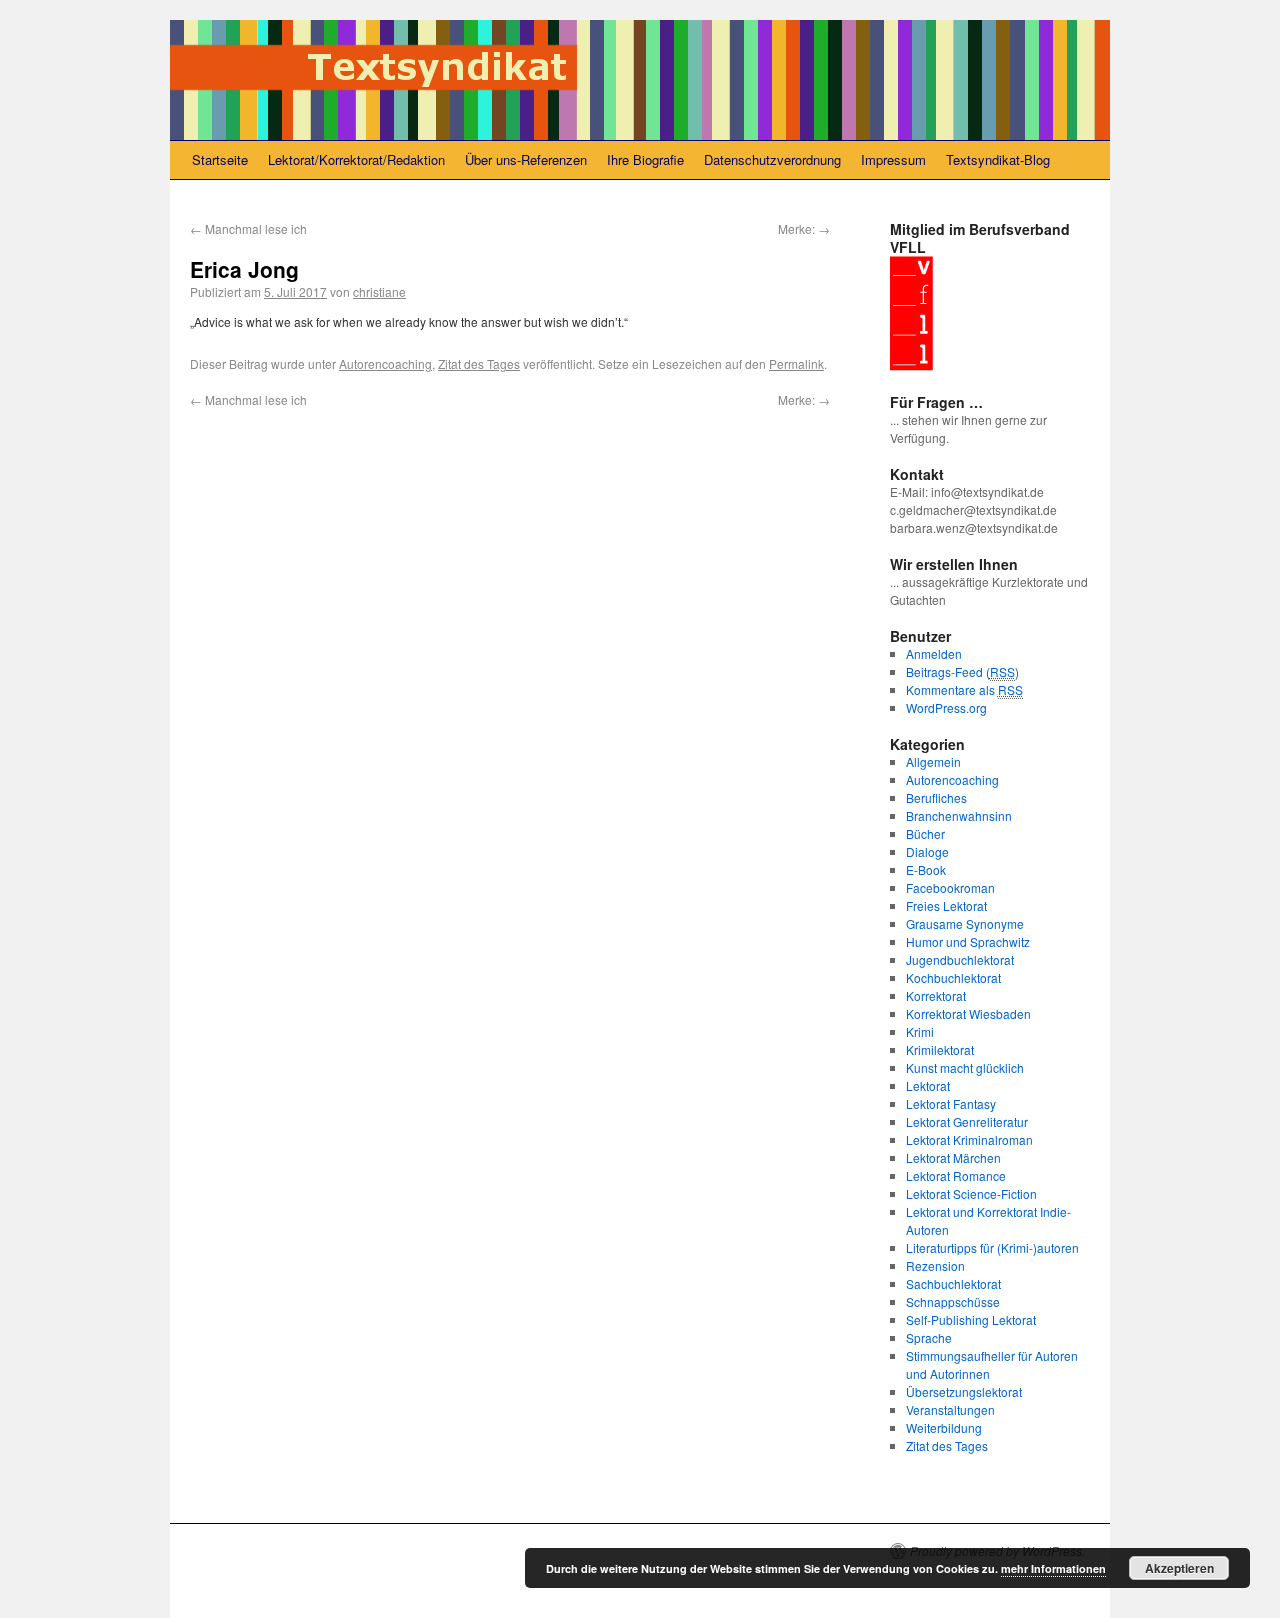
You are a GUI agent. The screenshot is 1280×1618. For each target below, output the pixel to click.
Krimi (920, 1031)
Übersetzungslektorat (964, 1391)
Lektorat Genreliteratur (967, 1121)
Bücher (925, 833)
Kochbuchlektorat (953, 977)
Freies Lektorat (946, 905)
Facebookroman (950, 887)
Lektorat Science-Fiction (971, 1193)
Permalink (796, 363)
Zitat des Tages (479, 363)
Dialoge (927, 851)
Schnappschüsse (953, 1301)
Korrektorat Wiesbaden (968, 1013)
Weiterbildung (944, 1427)
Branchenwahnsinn (959, 815)
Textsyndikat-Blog (998, 159)
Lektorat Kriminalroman (969, 1139)
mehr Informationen (1053, 1568)
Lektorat (928, 1085)
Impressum (893, 159)
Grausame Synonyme (965, 923)
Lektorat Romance (956, 1175)
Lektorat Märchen (953, 1157)
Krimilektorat (940, 1049)
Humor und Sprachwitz (968, 941)
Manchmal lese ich (248, 228)
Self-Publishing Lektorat (971, 1319)
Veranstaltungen (950, 1409)
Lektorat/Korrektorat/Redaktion (356, 159)
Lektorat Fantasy (951, 1103)
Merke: (804, 228)
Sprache (929, 1337)
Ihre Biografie (645, 159)
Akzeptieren (1179, 1568)
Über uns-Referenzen (526, 159)
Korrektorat (936, 995)
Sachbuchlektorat (953, 1283)
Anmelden (934, 653)
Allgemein (933, 761)
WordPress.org (946, 707)
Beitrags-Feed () (962, 671)
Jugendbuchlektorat (960, 959)
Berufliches (936, 797)
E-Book (926, 869)
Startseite (220, 159)
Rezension (935, 1265)
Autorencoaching (385, 363)
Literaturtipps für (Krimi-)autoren (992, 1247)
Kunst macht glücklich (965, 1067)
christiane (379, 291)
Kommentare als (964, 689)
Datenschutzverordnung (772, 159)
